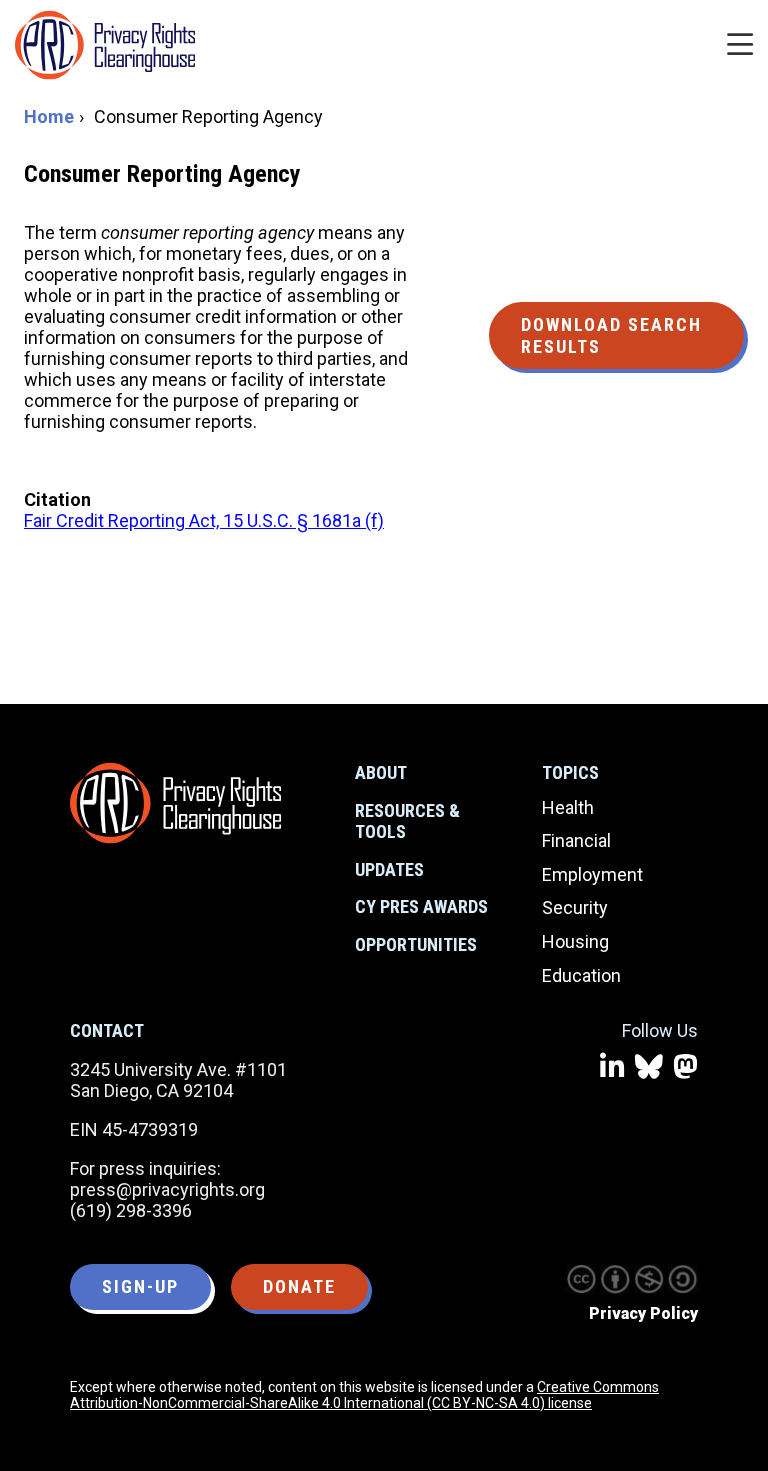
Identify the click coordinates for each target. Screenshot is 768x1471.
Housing (575, 941)
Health (568, 807)
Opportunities (416, 944)
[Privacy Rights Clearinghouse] (175, 803)
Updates (389, 869)
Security (575, 907)
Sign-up (140, 1286)
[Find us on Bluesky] (649, 1067)
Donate (299, 1286)
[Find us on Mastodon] (685, 1067)
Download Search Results (611, 335)
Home (49, 116)
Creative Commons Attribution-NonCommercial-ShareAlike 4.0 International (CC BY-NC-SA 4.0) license (364, 1395)
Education (581, 975)
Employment (592, 874)
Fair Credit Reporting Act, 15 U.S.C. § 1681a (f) (204, 520)
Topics (570, 772)
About (381, 772)
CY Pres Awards (421, 906)
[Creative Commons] (581, 1279)
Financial (576, 840)
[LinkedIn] (612, 1067)
